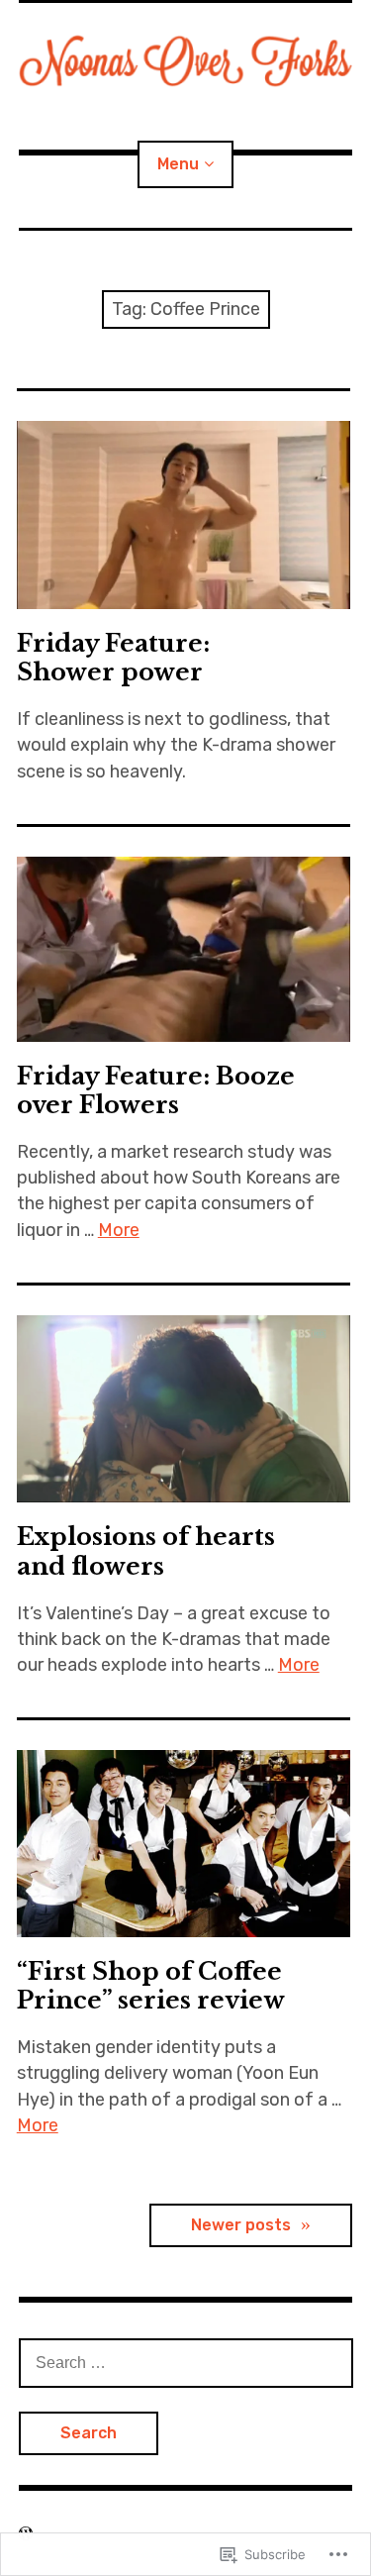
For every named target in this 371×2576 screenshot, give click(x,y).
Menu (178, 164)
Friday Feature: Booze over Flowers (156, 1090)
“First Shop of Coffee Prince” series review (151, 1986)
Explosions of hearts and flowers (146, 1551)
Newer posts (241, 2225)
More (119, 1230)
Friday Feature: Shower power (113, 658)
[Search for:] (186, 2362)
